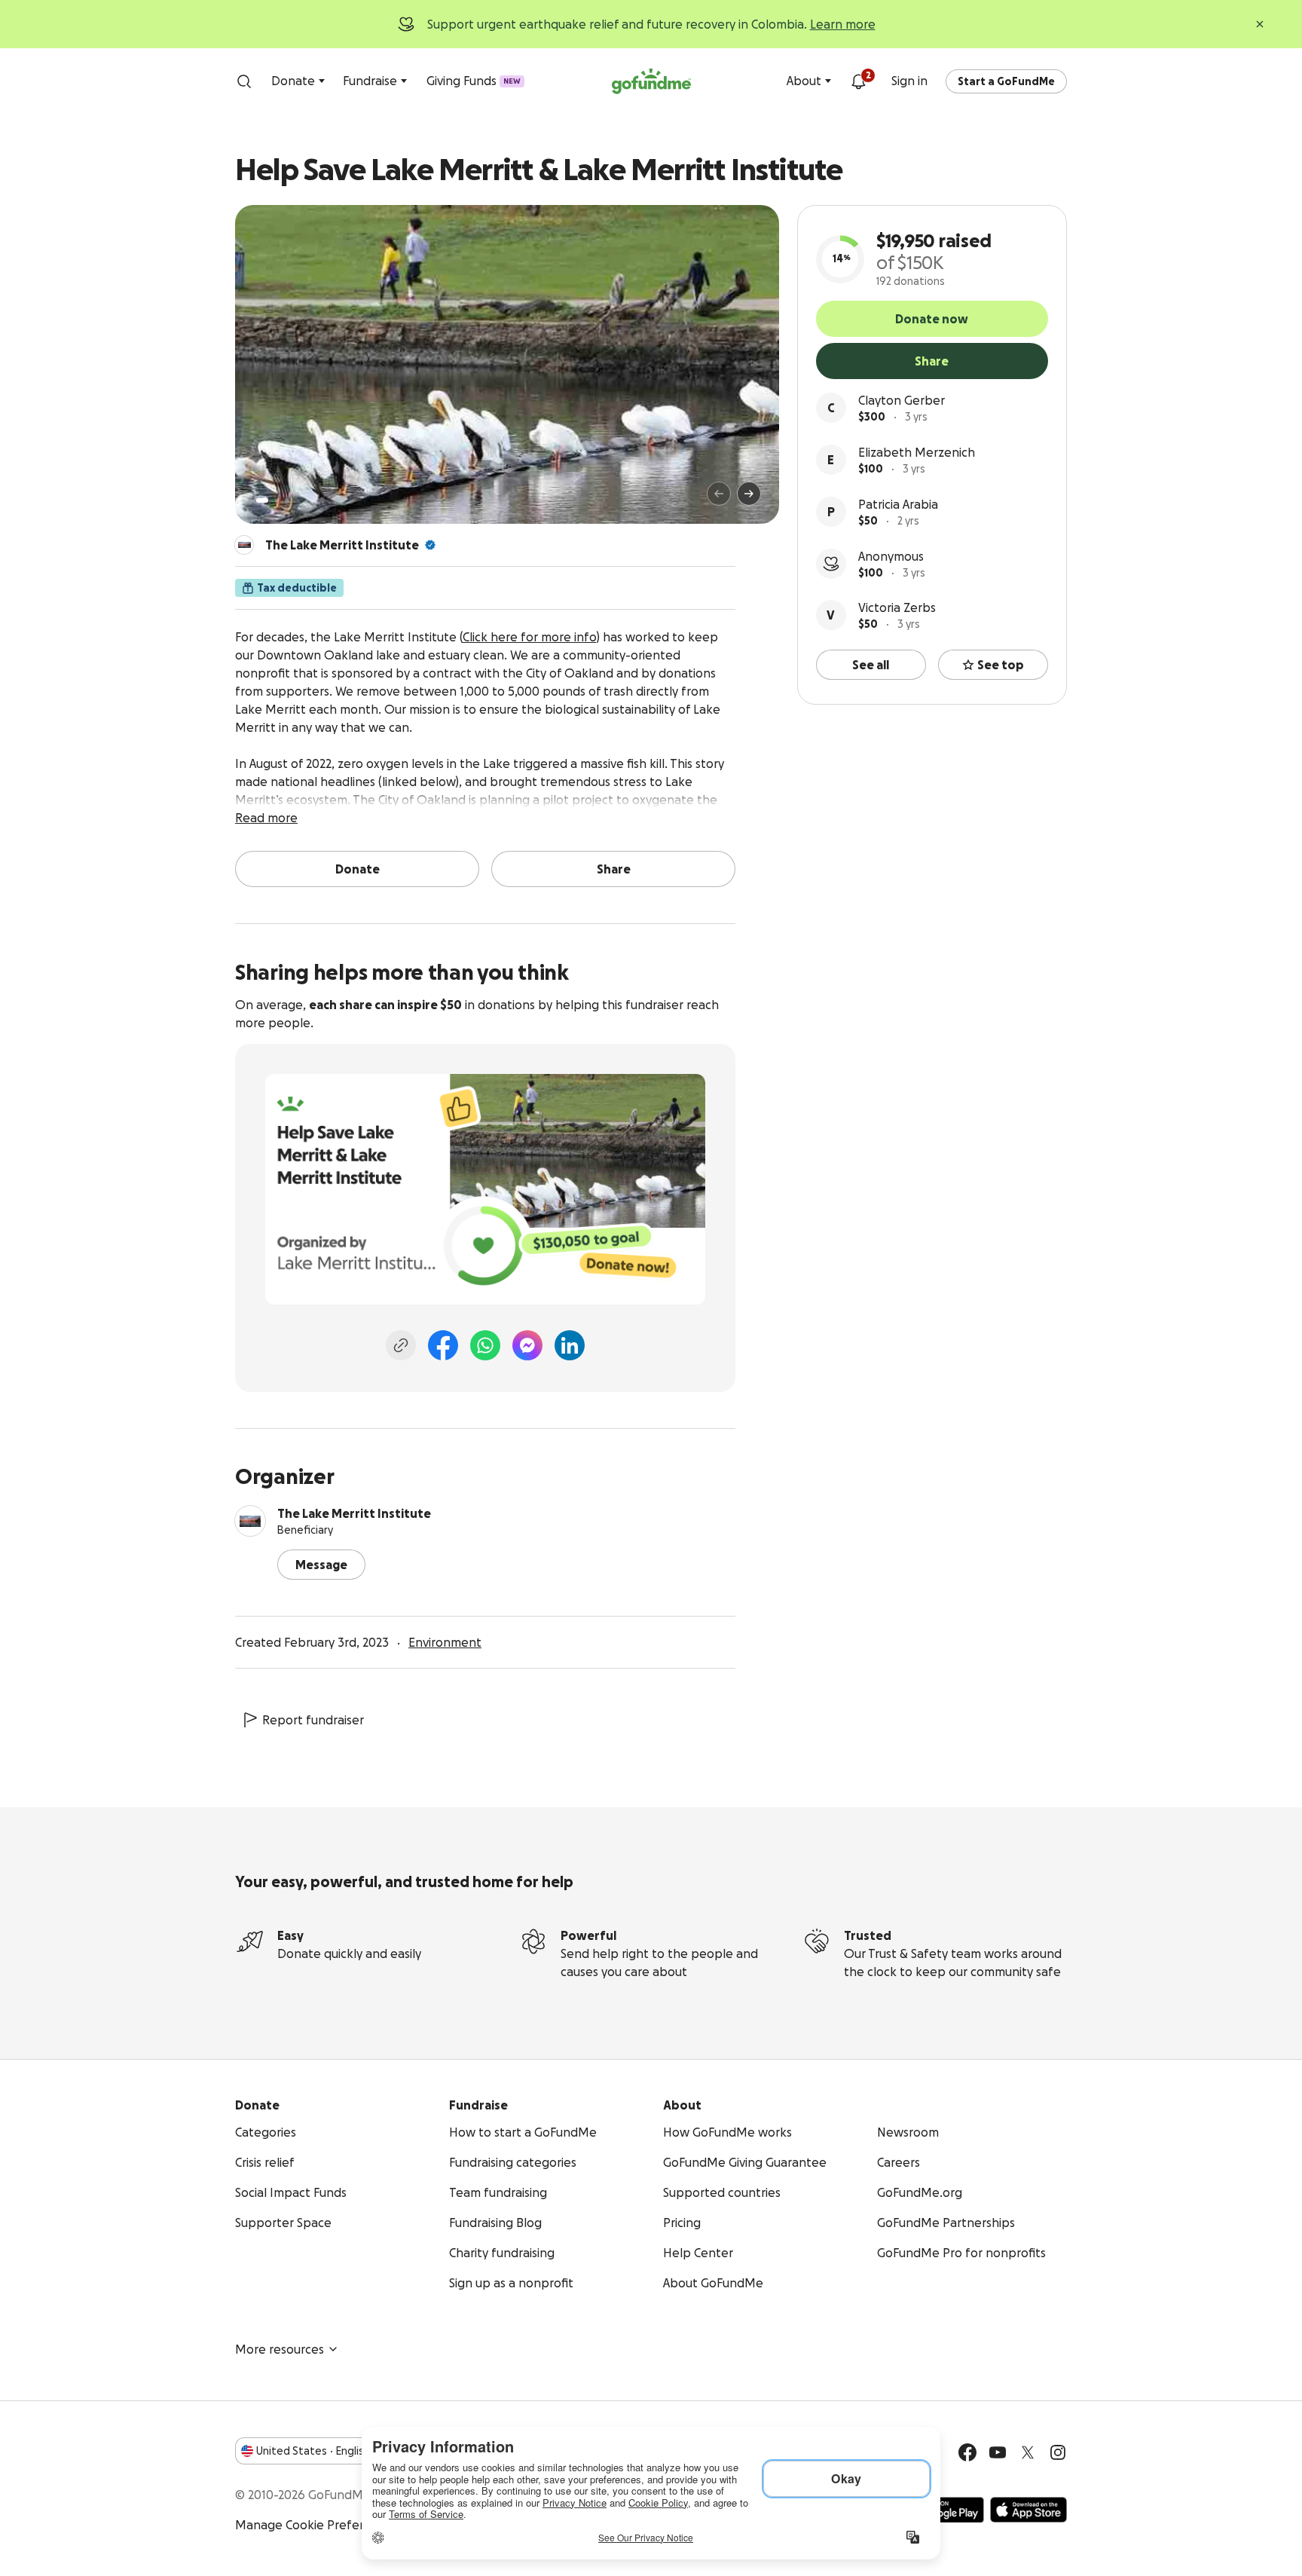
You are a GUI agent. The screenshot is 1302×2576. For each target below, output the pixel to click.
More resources (280, 2349)
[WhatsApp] (485, 1345)
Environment (445, 1642)
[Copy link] (401, 1345)
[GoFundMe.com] (651, 81)
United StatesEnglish (313, 2451)
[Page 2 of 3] (277, 500)
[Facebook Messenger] (527, 1345)
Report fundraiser (313, 1720)
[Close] (1260, 24)
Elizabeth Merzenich (917, 452)
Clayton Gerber (902, 400)
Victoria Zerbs (897, 607)
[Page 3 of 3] (287, 500)
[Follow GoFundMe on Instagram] (1058, 2452)
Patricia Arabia (898, 504)
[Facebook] (443, 1345)
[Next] (749, 494)
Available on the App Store (1028, 2510)
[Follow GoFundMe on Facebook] (967, 2452)
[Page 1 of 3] (262, 500)
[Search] (244, 81)
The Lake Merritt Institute (342, 545)
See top (1001, 665)
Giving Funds (474, 81)
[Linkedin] (570, 1345)
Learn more (843, 24)
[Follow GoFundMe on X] (1028, 2452)
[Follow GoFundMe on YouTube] (998, 2452)
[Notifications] (858, 81)
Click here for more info (529, 637)
